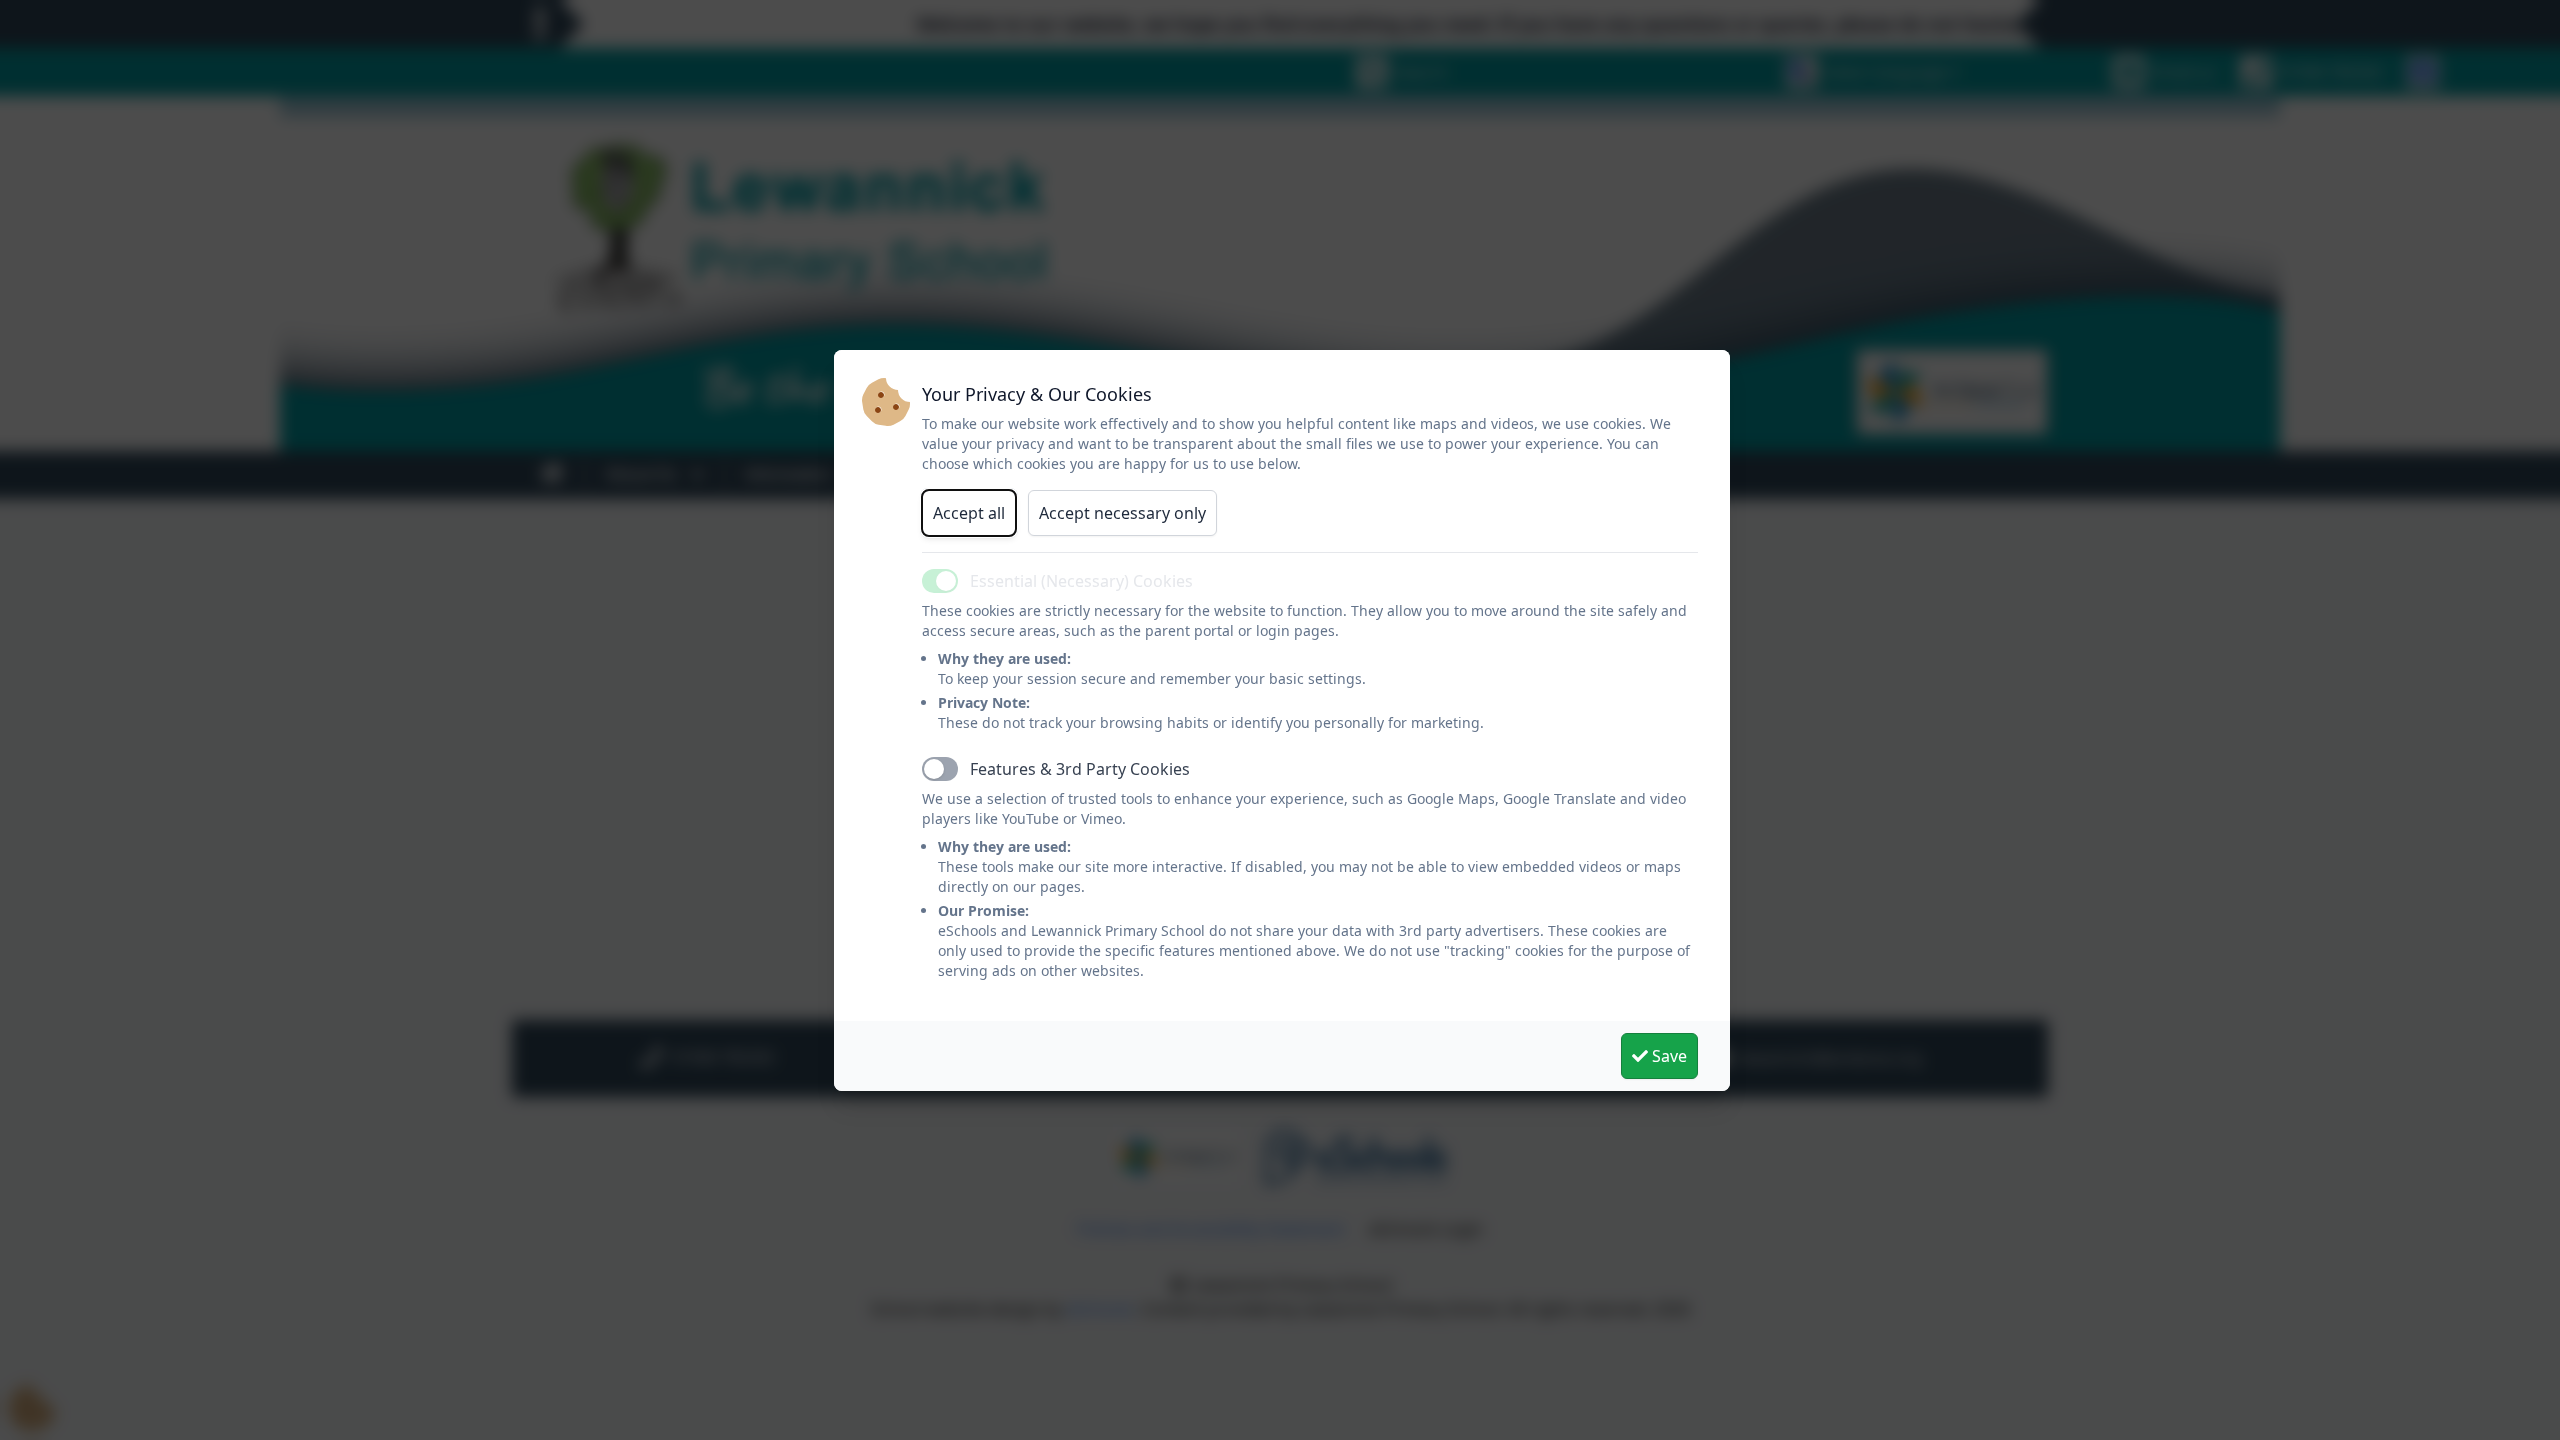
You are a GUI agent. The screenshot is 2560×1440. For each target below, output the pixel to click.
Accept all (969, 513)
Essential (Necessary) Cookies (1081, 581)
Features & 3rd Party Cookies (1080, 769)
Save (1667, 1056)
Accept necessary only (1122, 513)
